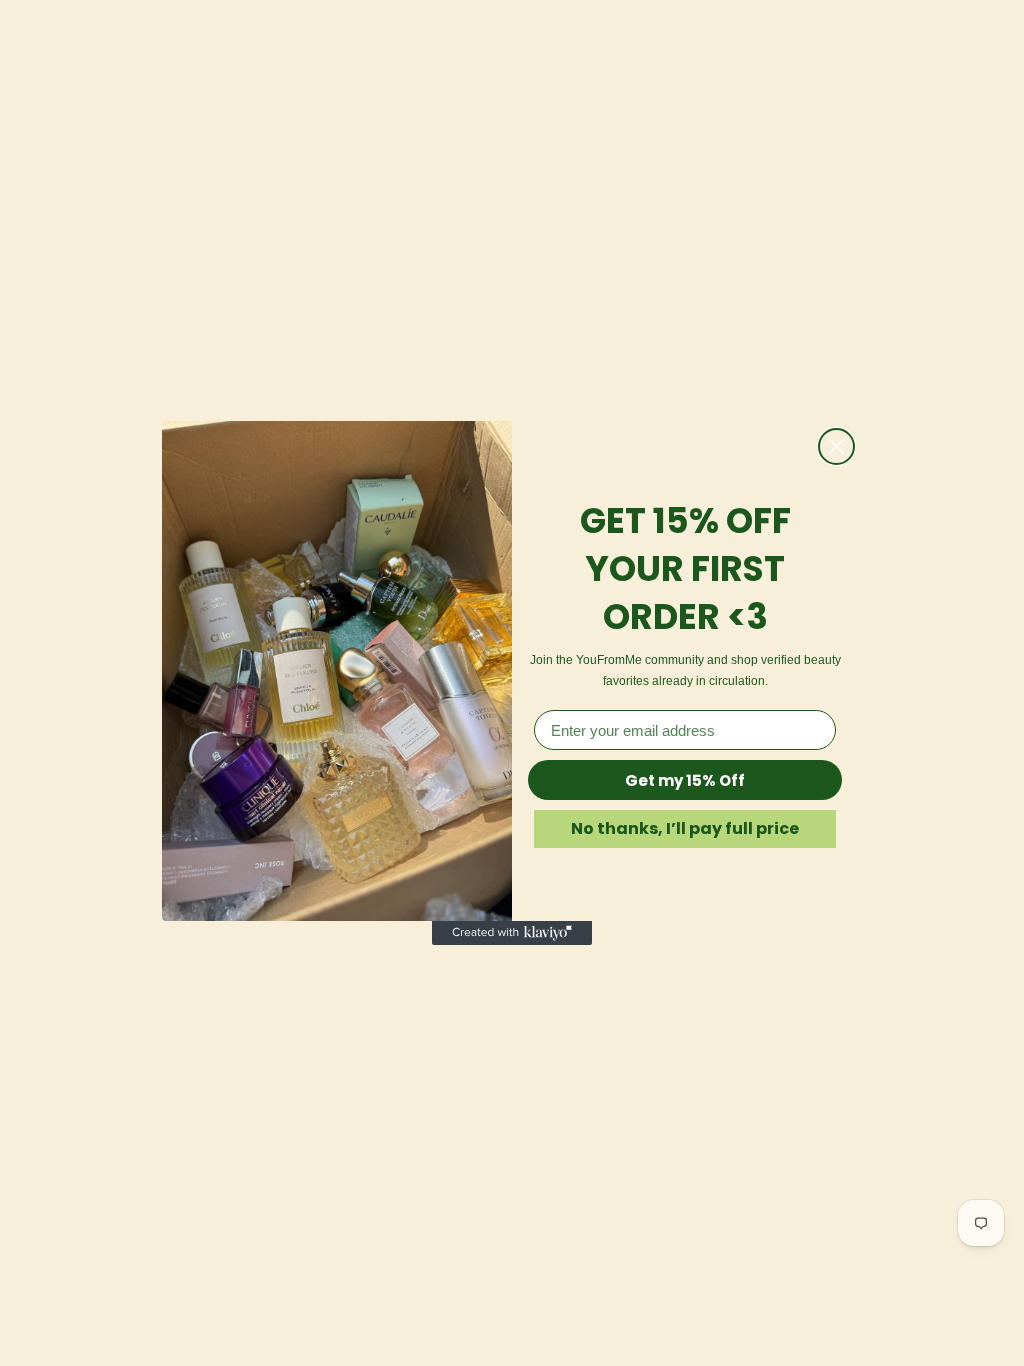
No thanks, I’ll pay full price (685, 828)
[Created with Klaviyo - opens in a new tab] (512, 933)
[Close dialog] (836, 446)
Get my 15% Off (685, 780)
